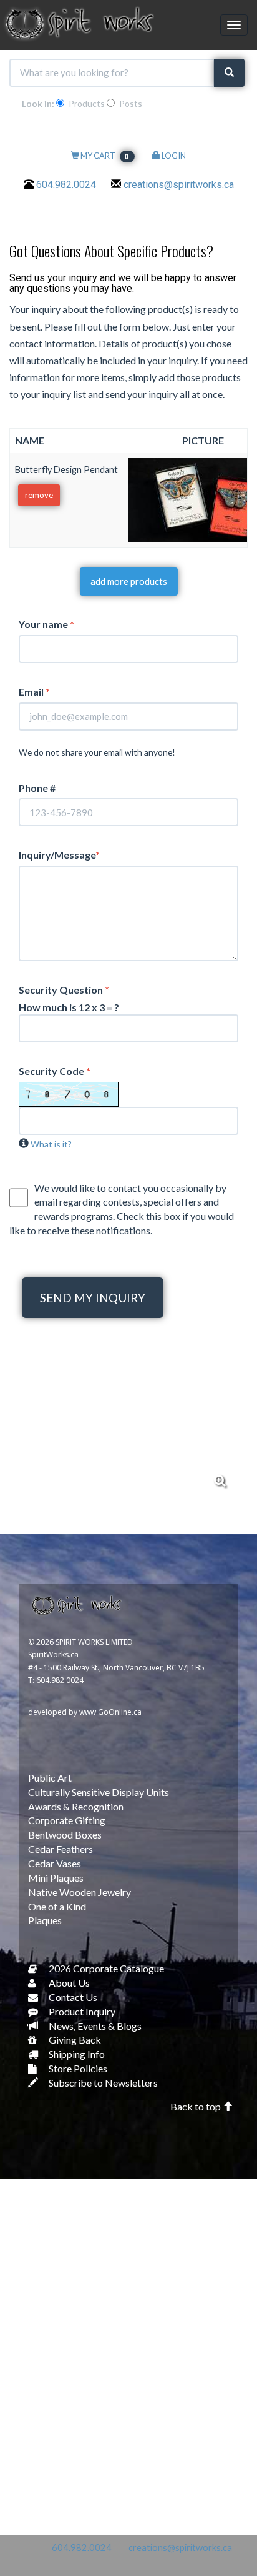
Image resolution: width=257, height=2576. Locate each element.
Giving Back (74, 2039)
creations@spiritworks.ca (179, 185)
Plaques (45, 1920)
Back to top (196, 2106)
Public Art (50, 1778)
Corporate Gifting (67, 1820)
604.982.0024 (66, 185)
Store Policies (77, 2068)
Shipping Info (76, 2054)
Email (34, 691)
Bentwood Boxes (65, 1835)
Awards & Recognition (76, 1806)
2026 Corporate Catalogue (105, 1968)
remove (39, 495)
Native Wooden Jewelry (80, 1892)
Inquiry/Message (59, 855)
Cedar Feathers (61, 1849)
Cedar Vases (55, 1863)
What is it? (51, 1144)
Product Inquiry (81, 2011)
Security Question (64, 990)
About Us (68, 1983)
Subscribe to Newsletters (102, 2083)
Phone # (37, 788)
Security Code (55, 1071)
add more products (129, 581)
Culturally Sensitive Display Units (99, 1792)
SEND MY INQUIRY (93, 1298)
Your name (46, 624)
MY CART (105, 156)
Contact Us (72, 1997)
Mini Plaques (56, 1878)
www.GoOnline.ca (110, 1712)
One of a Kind (57, 1906)
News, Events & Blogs (94, 2026)
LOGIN (173, 156)
